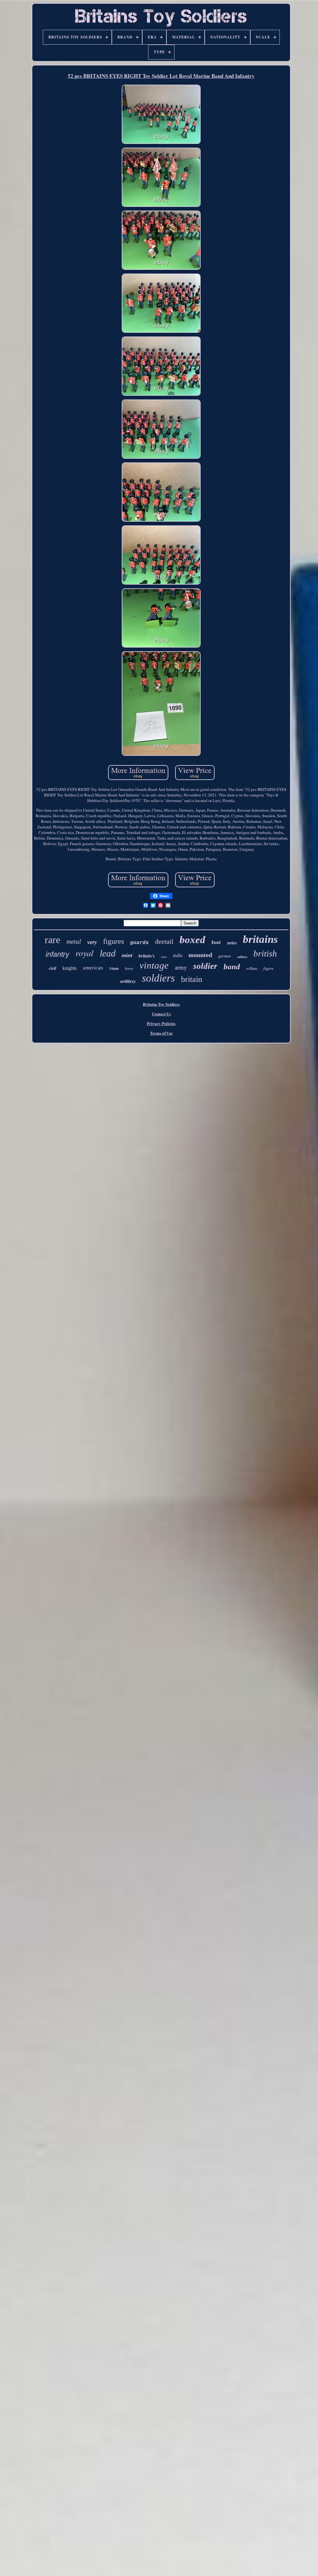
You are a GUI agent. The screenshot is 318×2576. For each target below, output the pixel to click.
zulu (178, 955)
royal (84, 953)
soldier (205, 966)
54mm (114, 969)
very (92, 942)
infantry (57, 954)
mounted (200, 955)
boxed (192, 940)
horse (129, 969)
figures (114, 941)
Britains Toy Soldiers (161, 1004)
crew (164, 957)
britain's (147, 956)
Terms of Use (161, 1033)
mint (127, 955)
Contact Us (161, 1014)
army (181, 967)
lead (108, 953)
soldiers (158, 978)
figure (268, 968)
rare (52, 940)
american (93, 968)
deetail (164, 941)
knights (70, 968)
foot (216, 942)
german (225, 956)
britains (260, 939)
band (232, 967)
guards (139, 943)
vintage (154, 965)
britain (192, 979)
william (252, 969)
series (232, 943)
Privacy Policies (161, 1023)
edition (242, 957)
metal (74, 942)
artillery (128, 981)
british (265, 953)
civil (52, 968)
